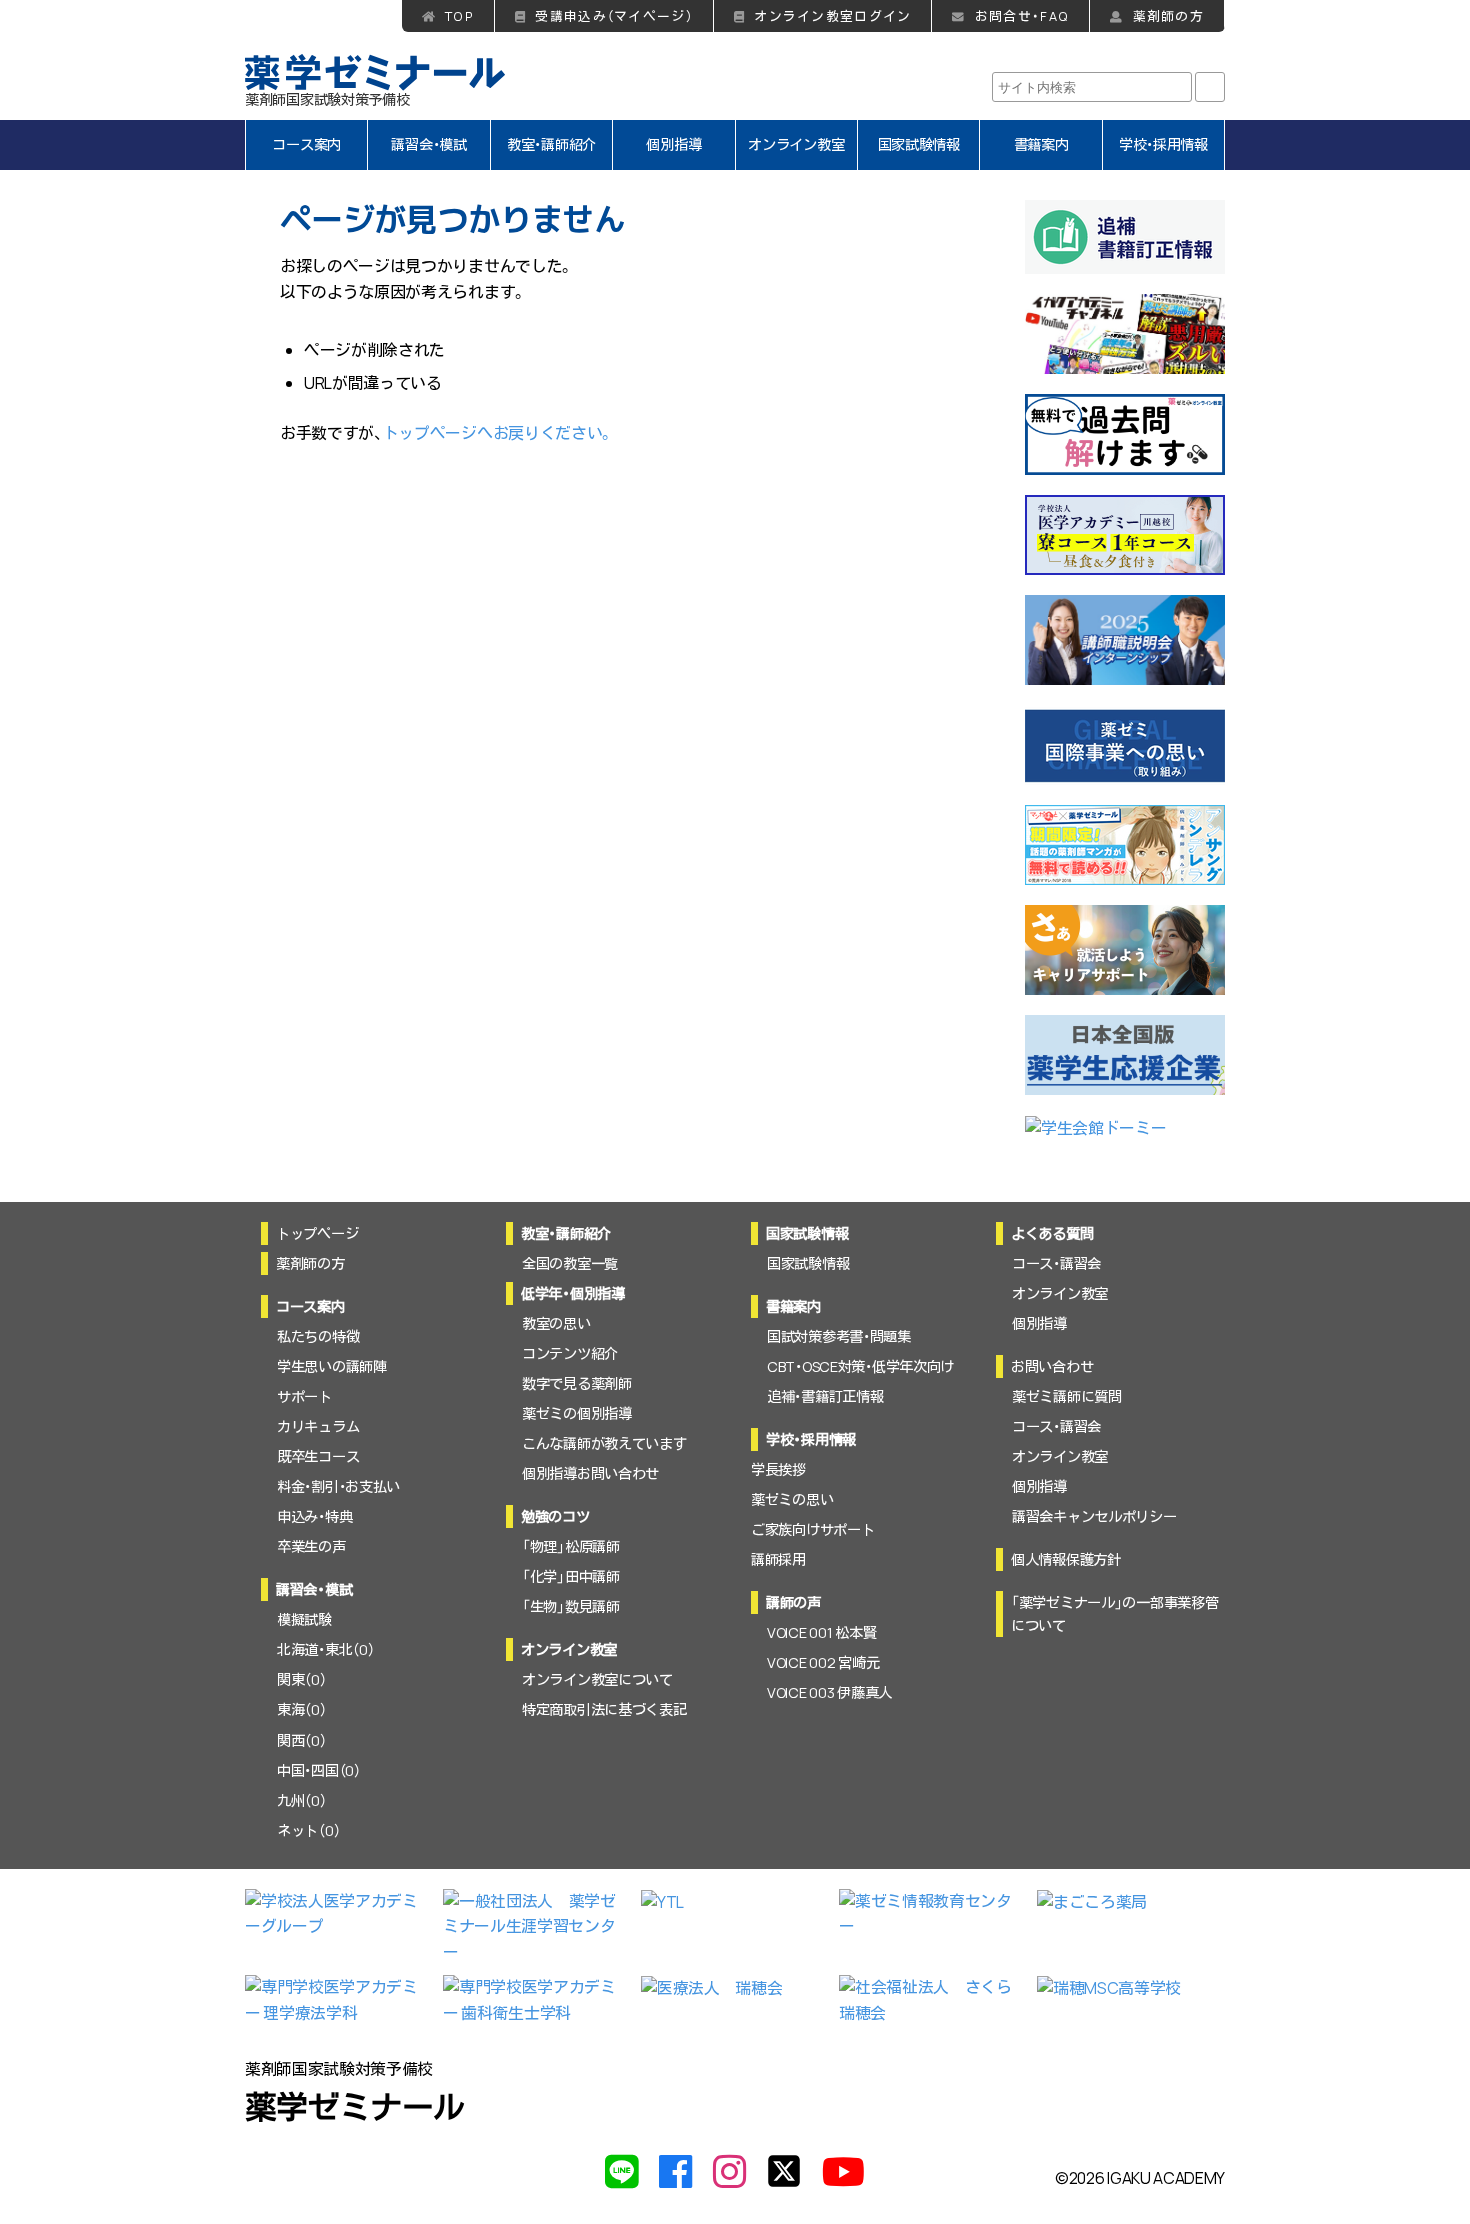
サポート (304, 1396)
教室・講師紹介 (551, 144)
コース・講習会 (1056, 1263)
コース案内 (306, 144)
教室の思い (556, 1323)
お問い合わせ (1052, 1366)
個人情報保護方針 (1066, 1559)
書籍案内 (1041, 144)
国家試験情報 (919, 144)
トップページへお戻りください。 (498, 433)
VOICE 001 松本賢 (821, 1632)
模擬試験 (304, 1619)
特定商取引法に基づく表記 (604, 1709)
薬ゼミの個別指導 (577, 1413)
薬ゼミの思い (792, 1499)
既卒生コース (318, 1456)
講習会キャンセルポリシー (1094, 1516)
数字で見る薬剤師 (577, 1383)
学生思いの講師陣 (332, 1366)
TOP (459, 16)
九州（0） (302, 1800)
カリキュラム (318, 1426)
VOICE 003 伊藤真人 (829, 1692)
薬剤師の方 (1168, 16)
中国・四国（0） (319, 1770)
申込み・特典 (314, 1516)
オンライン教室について (597, 1679)
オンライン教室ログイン (832, 16)
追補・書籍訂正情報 (825, 1396)
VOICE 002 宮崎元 (823, 1662)
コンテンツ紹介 (570, 1353)
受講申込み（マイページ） (613, 16)
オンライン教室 (796, 144)
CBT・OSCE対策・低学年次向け (860, 1366)
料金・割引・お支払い (338, 1486)
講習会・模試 (428, 144)
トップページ (317, 1233)
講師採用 (778, 1559)
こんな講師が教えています (604, 1443)
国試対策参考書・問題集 (839, 1336)
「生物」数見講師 (571, 1606)
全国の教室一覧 (570, 1263)
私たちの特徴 (318, 1336)
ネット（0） (308, 1830)
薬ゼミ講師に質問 (1067, 1396)
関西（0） (302, 1740)
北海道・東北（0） (325, 1649)
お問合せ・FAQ (1022, 16)
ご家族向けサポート (812, 1529)
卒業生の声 (311, 1546)
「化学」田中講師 (571, 1576)
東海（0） (302, 1709)
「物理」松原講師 (571, 1546)
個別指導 (673, 144)
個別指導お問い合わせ (590, 1473)
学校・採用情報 (1163, 144)
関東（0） (302, 1679)
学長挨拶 (778, 1469)
